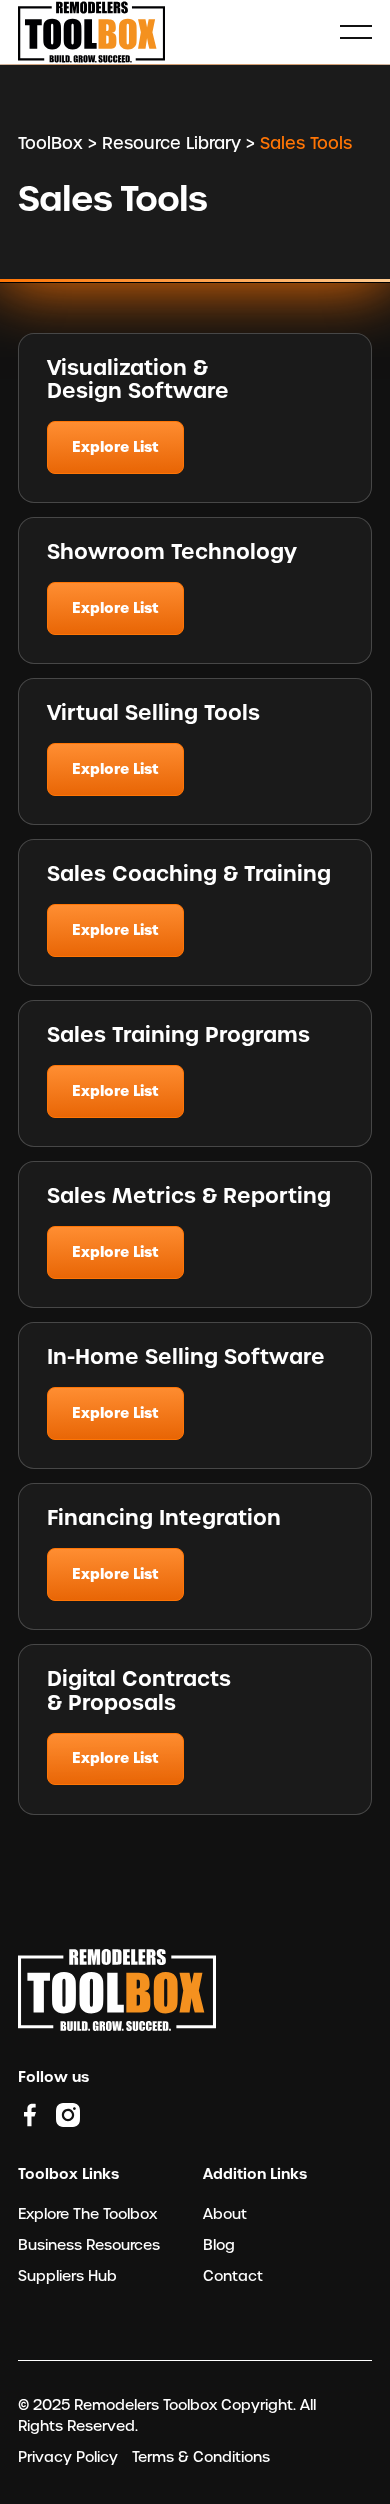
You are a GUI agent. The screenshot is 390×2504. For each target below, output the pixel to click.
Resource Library (171, 143)
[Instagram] (68, 2115)
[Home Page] (91, 32)
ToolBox (50, 143)
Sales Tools (306, 143)
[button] (356, 32)
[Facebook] (30, 2115)
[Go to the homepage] (117, 1990)
